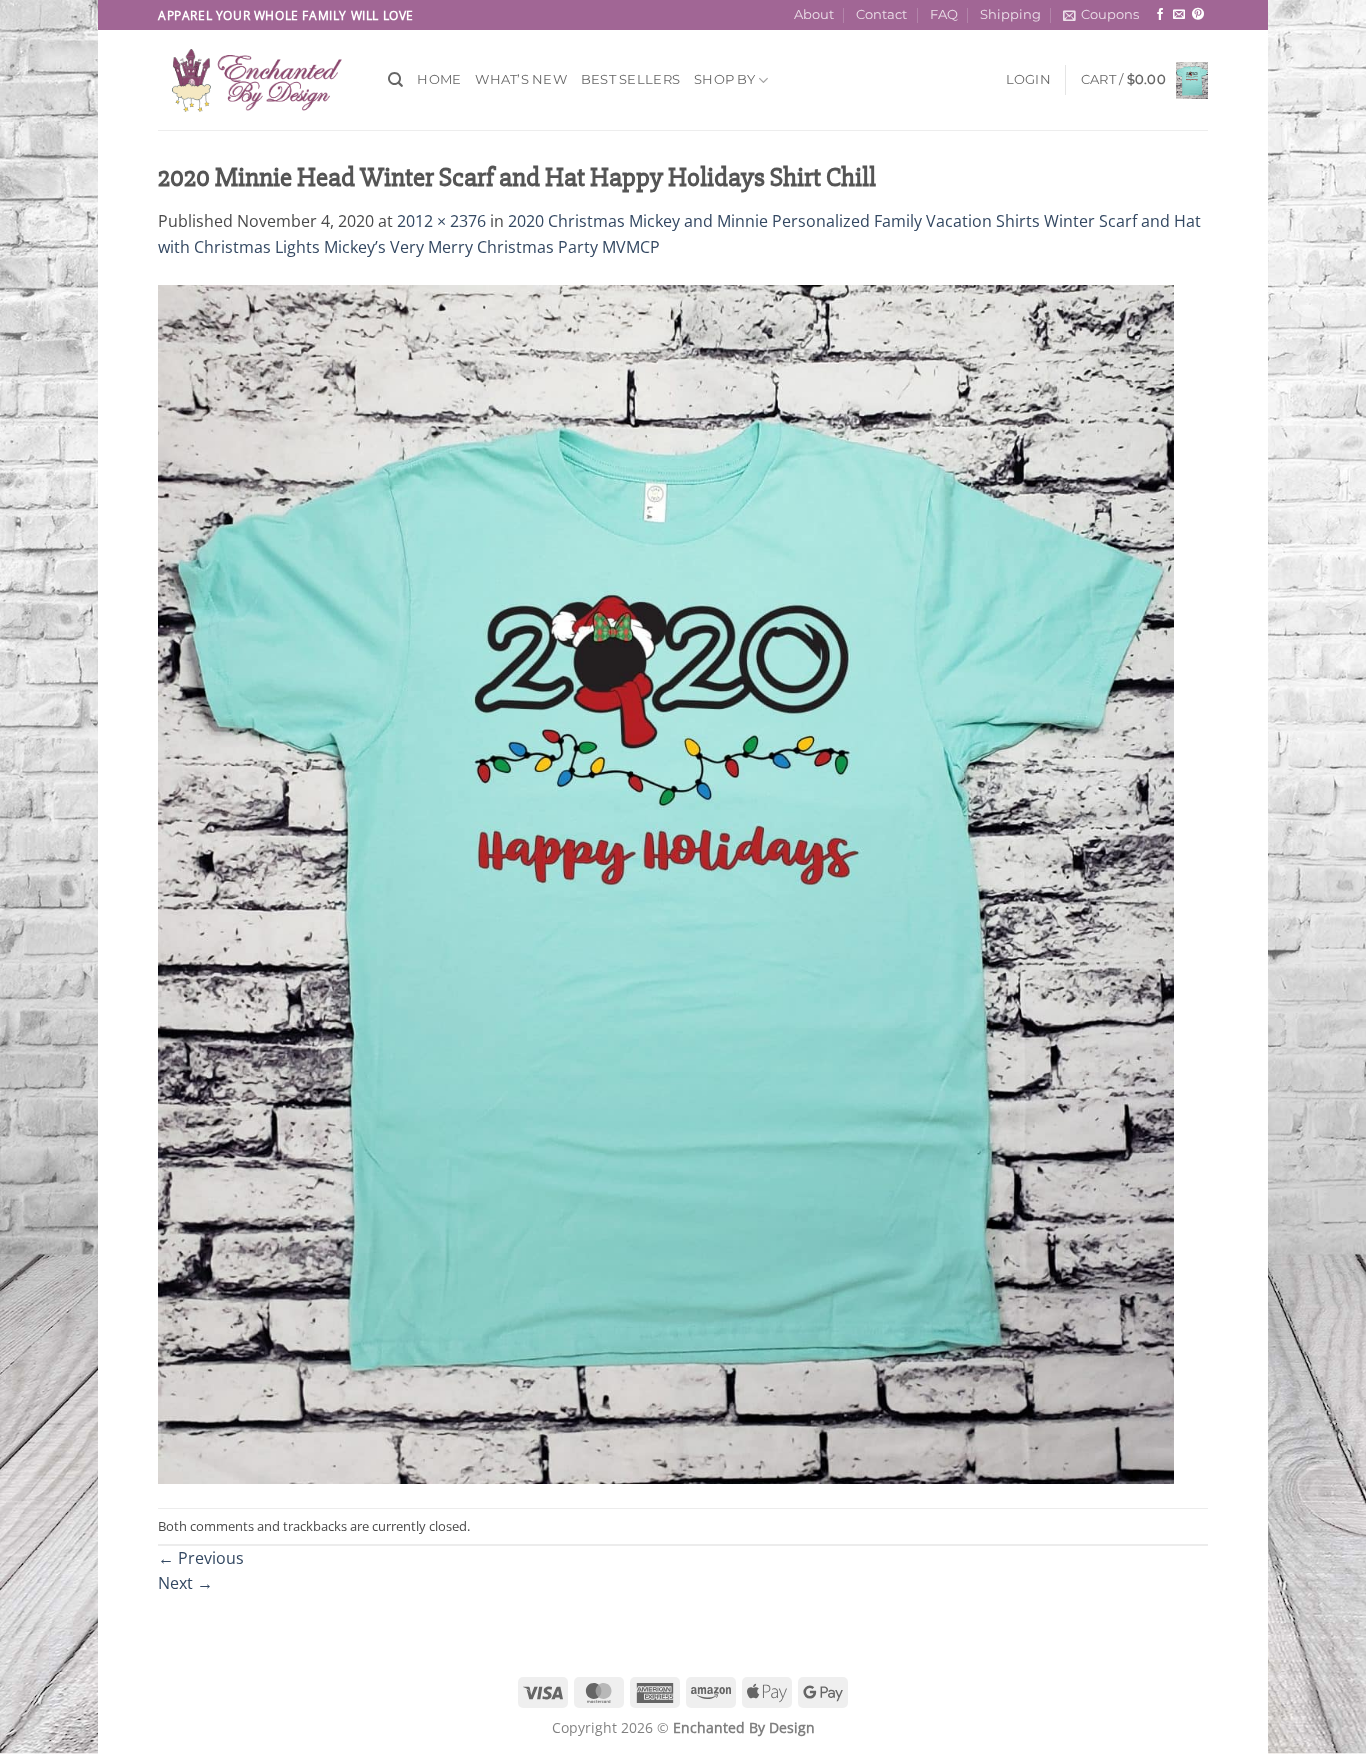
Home (439, 79)
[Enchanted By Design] (258, 80)
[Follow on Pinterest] (1198, 15)
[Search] (395, 80)
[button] (1101, 15)
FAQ (944, 14)
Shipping (1010, 14)
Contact (881, 14)
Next (185, 1583)
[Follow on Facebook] (1160, 15)
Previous (201, 1558)
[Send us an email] (1179, 15)
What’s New (521, 79)
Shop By (724, 79)
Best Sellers (630, 79)
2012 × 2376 (441, 221)
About (814, 14)
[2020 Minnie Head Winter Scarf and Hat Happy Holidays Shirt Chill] (666, 883)
